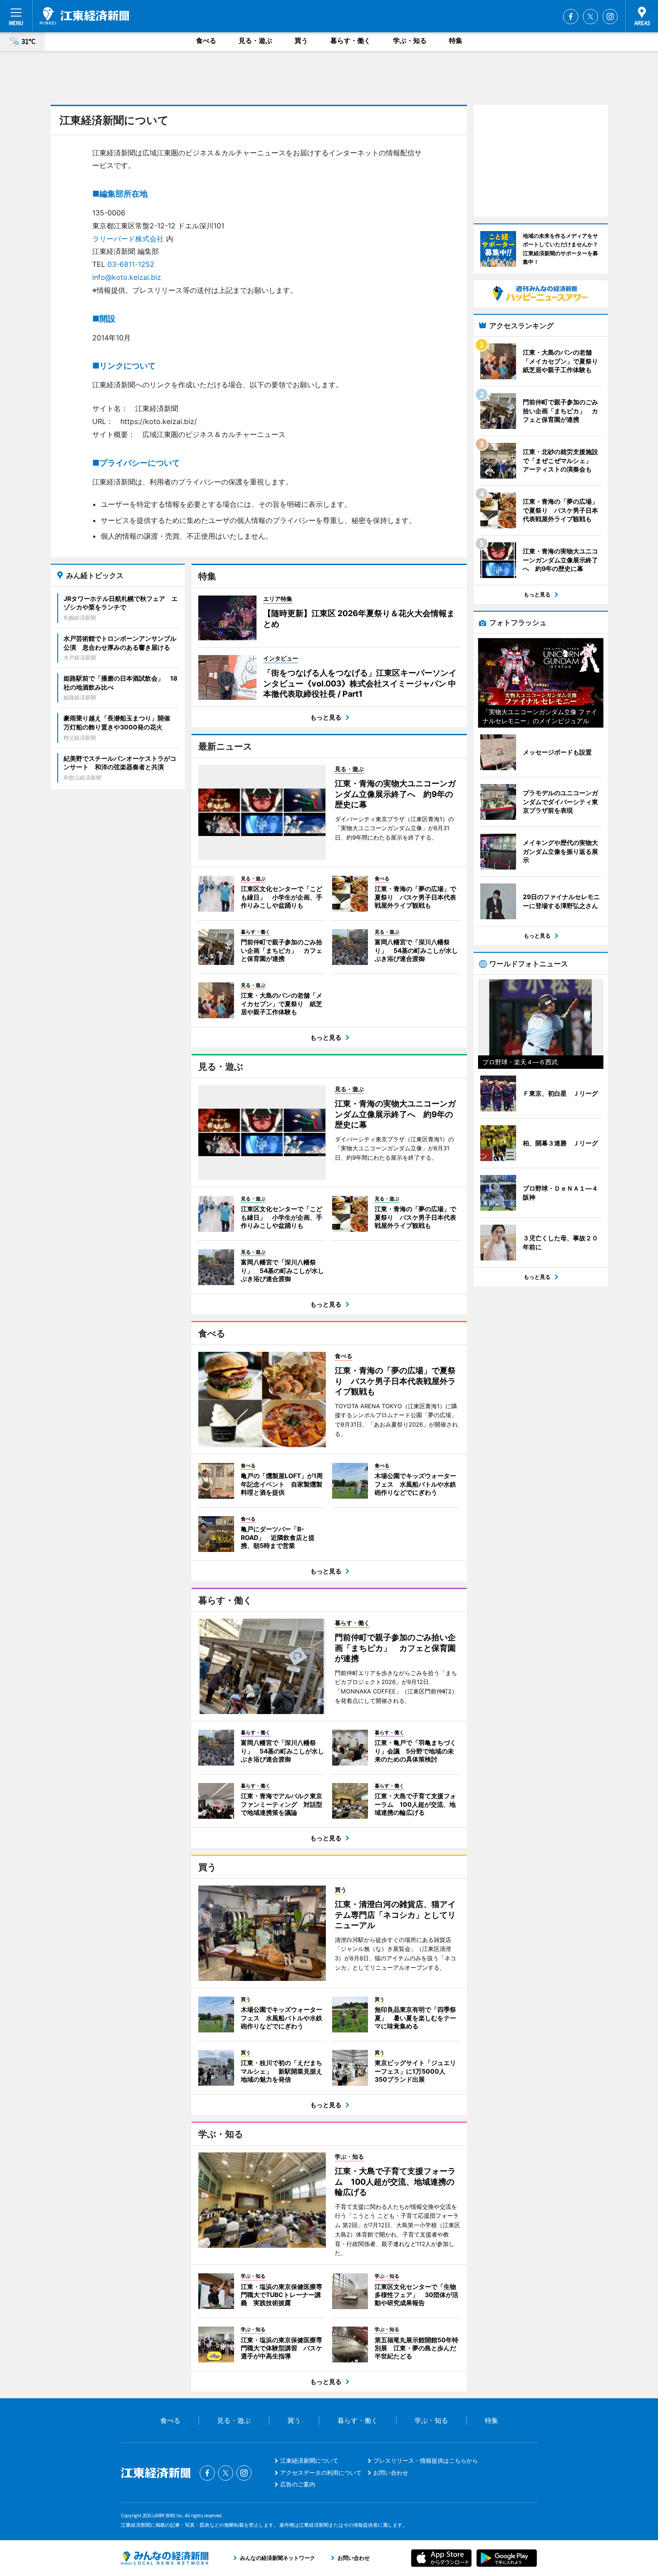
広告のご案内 (298, 2484)
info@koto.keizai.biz (127, 277)
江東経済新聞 (84, 16)
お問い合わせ (391, 2473)
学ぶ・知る (410, 41)
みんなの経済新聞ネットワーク (165, 2558)
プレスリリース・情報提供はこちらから (426, 2460)
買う (301, 41)
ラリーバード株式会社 (128, 239)
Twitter (590, 17)
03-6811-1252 (131, 264)
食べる (206, 41)
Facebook (571, 17)
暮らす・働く (350, 41)
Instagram (610, 17)
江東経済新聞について (309, 2460)
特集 (456, 41)
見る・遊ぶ (255, 41)
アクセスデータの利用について (321, 2473)
